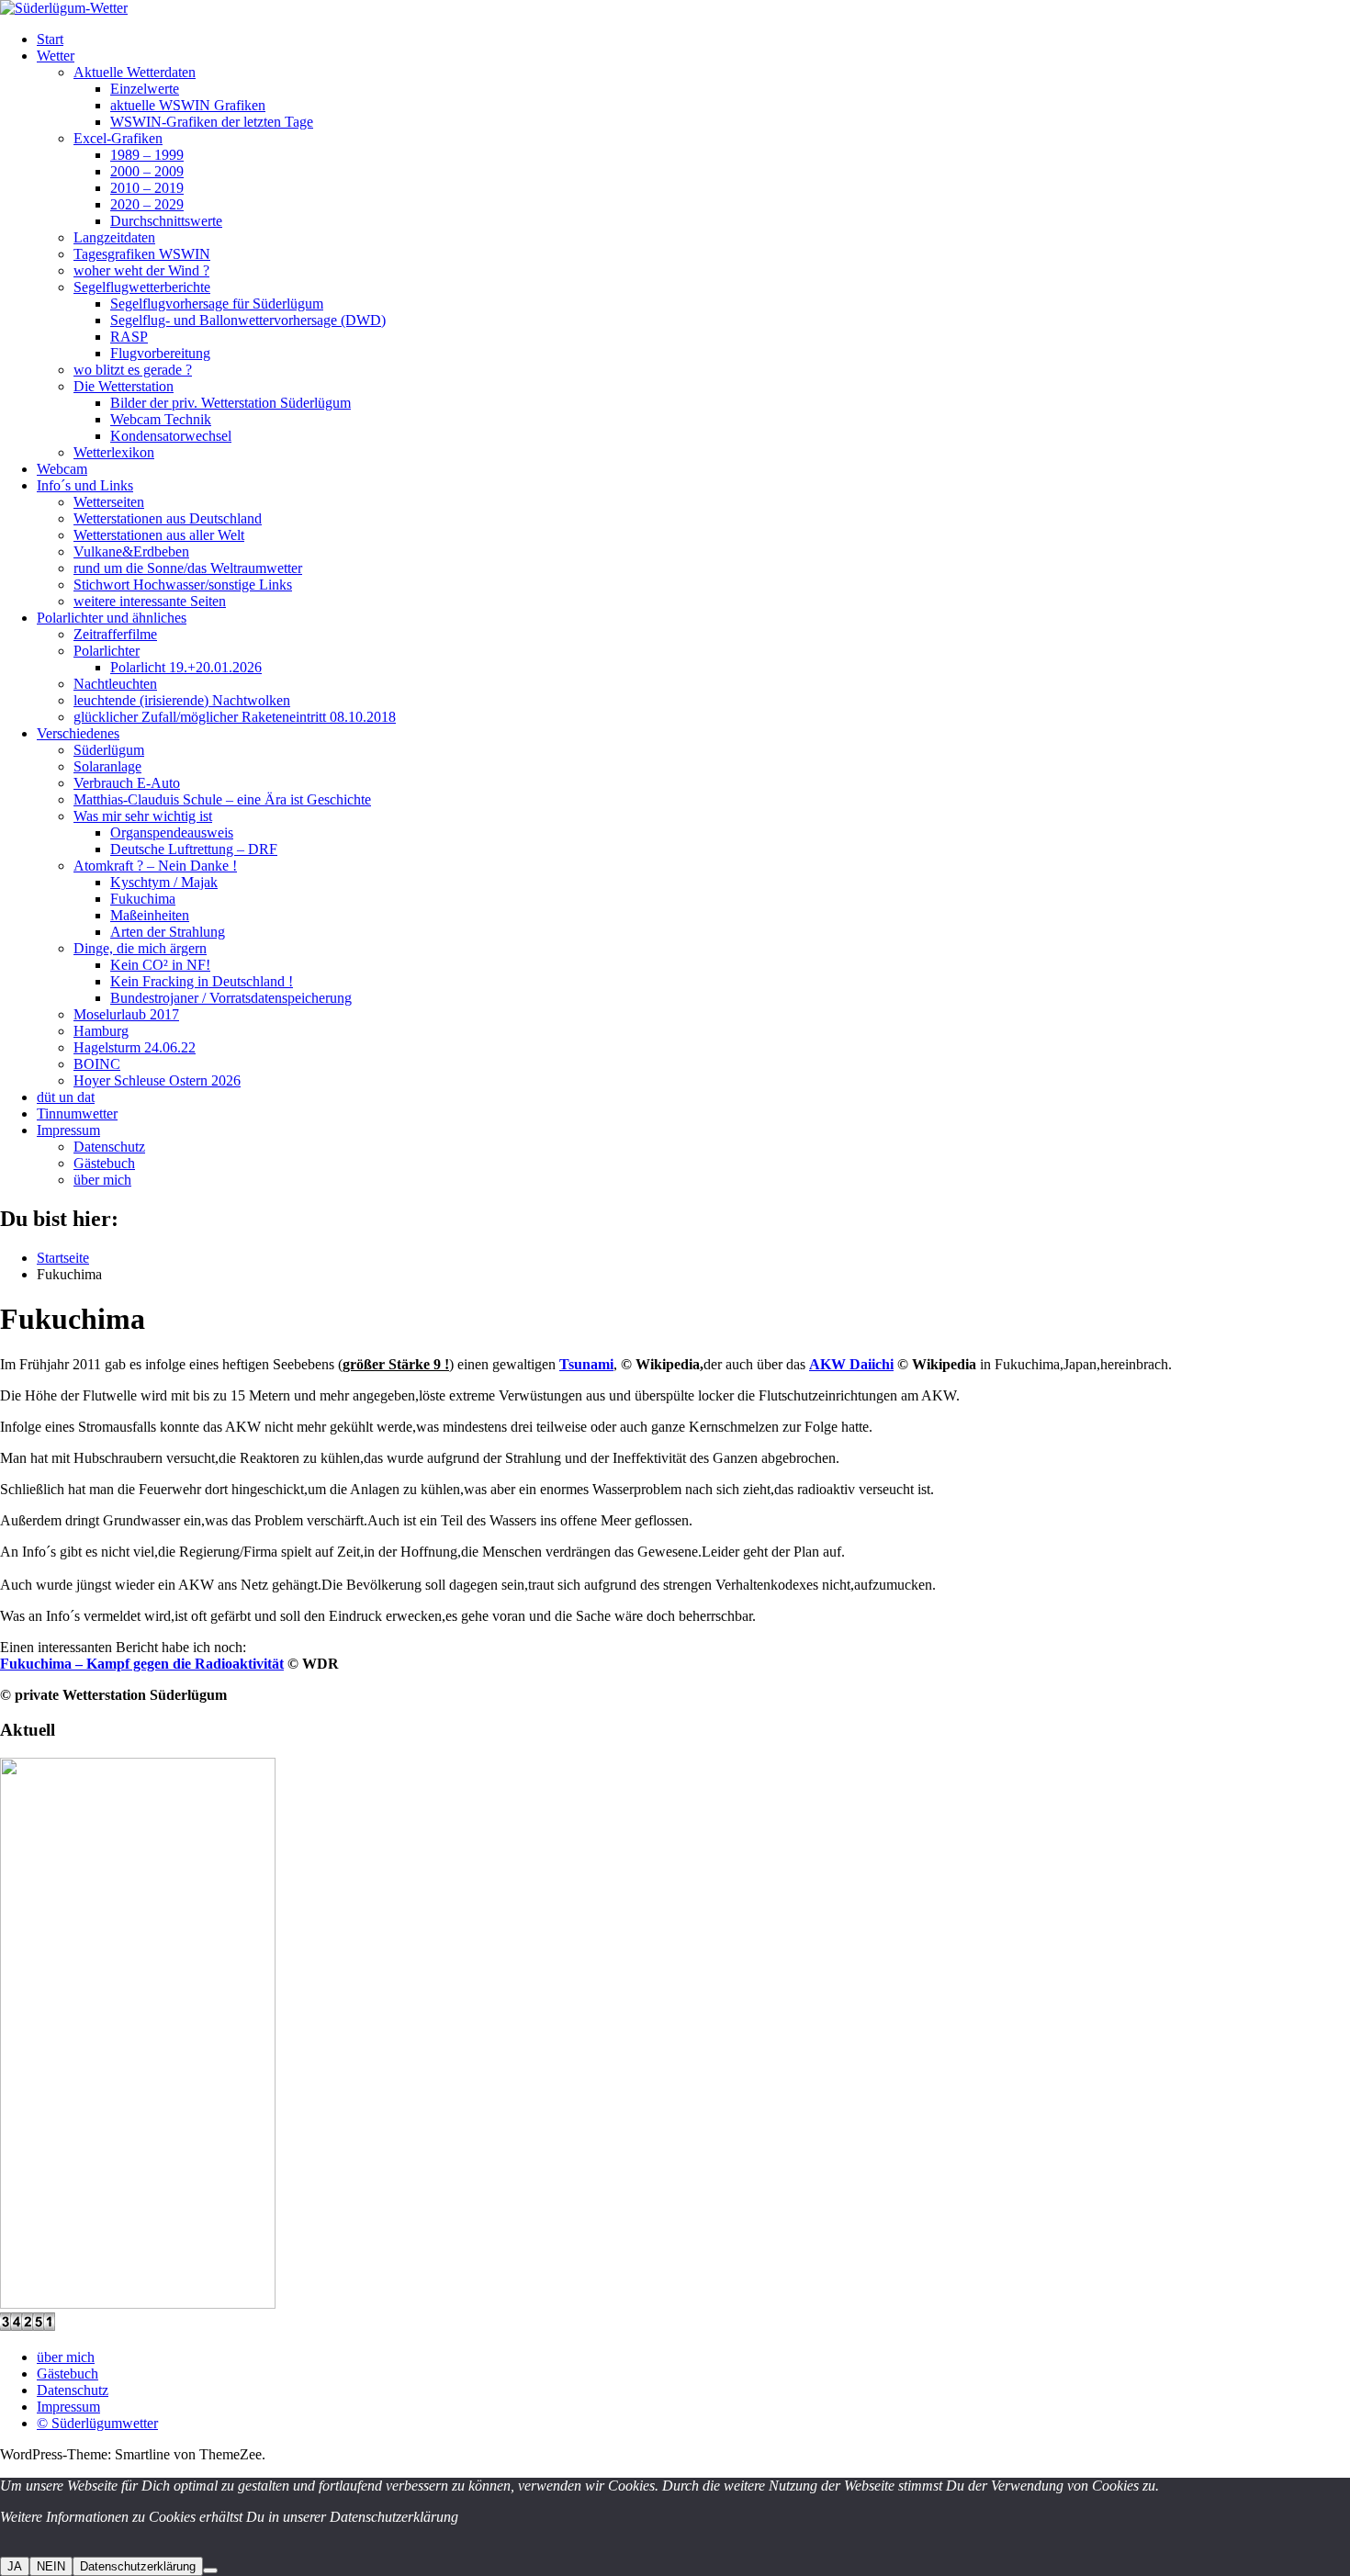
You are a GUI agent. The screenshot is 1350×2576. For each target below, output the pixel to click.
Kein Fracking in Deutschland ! (202, 981)
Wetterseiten (109, 502)
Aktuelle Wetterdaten (135, 72)
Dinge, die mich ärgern (140, 948)
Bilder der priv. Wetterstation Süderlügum (231, 403)
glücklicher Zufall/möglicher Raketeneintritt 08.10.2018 (235, 717)
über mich (102, 1180)
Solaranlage (107, 766)
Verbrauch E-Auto (127, 783)
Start (50, 39)
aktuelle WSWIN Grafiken (188, 105)
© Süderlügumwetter (97, 2423)
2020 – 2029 (147, 204)
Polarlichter (107, 651)
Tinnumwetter (77, 1114)
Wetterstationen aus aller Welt (159, 535)
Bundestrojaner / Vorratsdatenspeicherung (231, 998)
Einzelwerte (145, 89)
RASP (129, 337)
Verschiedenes (78, 733)
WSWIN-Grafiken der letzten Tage (212, 122)
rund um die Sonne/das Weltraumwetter (188, 568)
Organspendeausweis (172, 832)
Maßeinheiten (150, 915)
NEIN (51, 2566)
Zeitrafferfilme (115, 634)
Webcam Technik (161, 419)
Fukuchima (143, 899)
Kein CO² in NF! (160, 965)
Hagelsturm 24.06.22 (135, 1047)
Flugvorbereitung (160, 353)
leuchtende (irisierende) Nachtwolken (182, 700)
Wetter (56, 56)
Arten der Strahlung (168, 932)
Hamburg (101, 1031)
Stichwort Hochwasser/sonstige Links (183, 585)
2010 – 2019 (147, 188)
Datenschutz (109, 1147)
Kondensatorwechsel (171, 436)
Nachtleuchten (115, 684)
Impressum (68, 1130)
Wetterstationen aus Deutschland (168, 518)
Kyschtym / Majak (164, 882)
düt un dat (66, 1097)
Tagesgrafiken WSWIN (142, 254)
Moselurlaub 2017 (126, 1014)
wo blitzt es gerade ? (133, 370)
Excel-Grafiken (118, 138)
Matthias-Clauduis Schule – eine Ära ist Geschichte (222, 799)
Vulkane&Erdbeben (131, 551)
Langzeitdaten (114, 237)
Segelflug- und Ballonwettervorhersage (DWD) (248, 320)
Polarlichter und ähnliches (112, 618)
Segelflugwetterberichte (142, 287)
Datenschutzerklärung (138, 2566)
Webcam (62, 469)
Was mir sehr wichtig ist (143, 816)
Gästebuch (104, 1163)
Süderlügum (109, 750)
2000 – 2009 (147, 171)
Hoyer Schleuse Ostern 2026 (157, 1080)
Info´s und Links (85, 485)
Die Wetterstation (124, 386)
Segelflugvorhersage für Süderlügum (217, 304)
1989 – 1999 (147, 155)
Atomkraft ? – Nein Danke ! (155, 866)
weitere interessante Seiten (150, 601)
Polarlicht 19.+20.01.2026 (186, 667)
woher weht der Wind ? (141, 270)
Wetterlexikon (114, 452)
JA (15, 2566)
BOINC (97, 1064)
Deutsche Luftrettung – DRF (194, 849)
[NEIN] (210, 2570)
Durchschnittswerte (166, 221)
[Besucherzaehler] (28, 2326)
